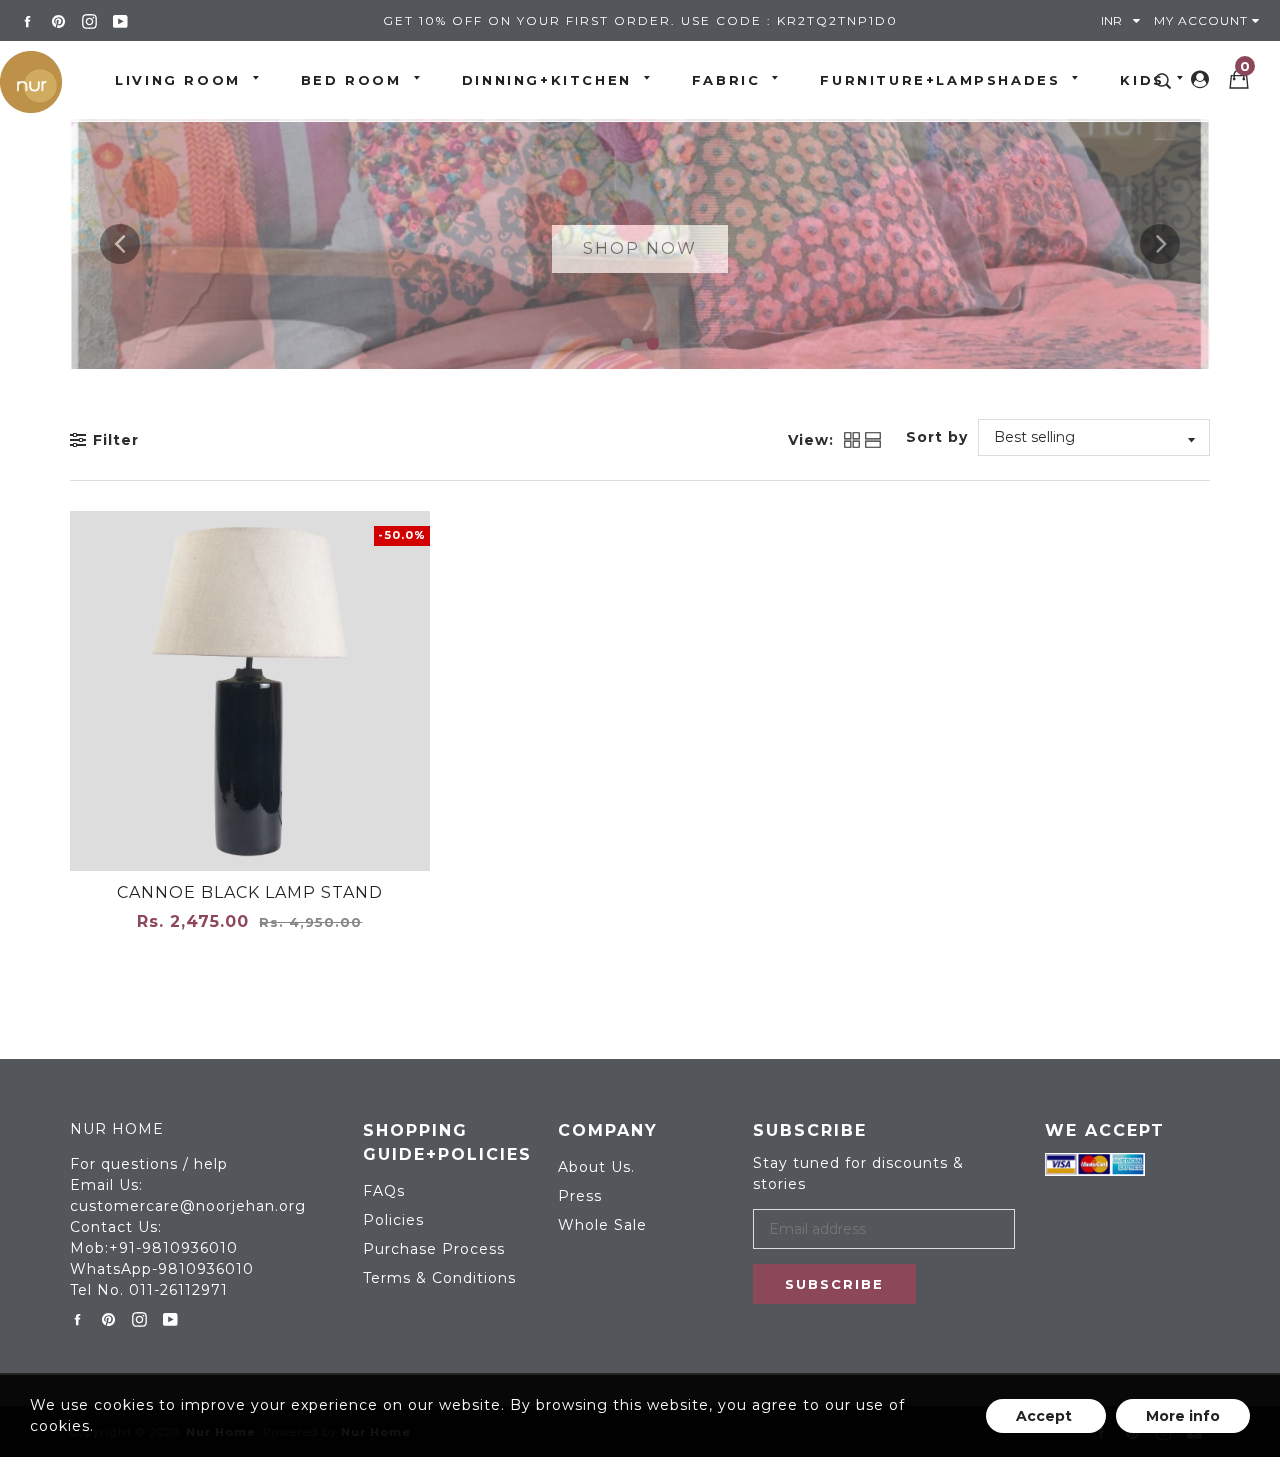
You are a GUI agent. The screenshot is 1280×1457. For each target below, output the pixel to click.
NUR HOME (117, 1129)
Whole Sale (602, 1225)
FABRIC (726, 80)
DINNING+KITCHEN (547, 80)
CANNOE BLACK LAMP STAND (250, 892)
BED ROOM (351, 80)
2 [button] (653, 344)
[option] (640, 244)
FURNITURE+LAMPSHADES (940, 80)
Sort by (937, 437)
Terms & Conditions (439, 1278)
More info (1183, 1416)
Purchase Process (434, 1249)
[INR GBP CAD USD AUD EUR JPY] (1125, 20)
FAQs (384, 1191)
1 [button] (627, 344)
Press (580, 1196)
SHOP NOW (640, 248)
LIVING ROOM (178, 80)
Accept (1046, 1416)
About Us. (596, 1167)
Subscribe (834, 1284)
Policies (393, 1220)
